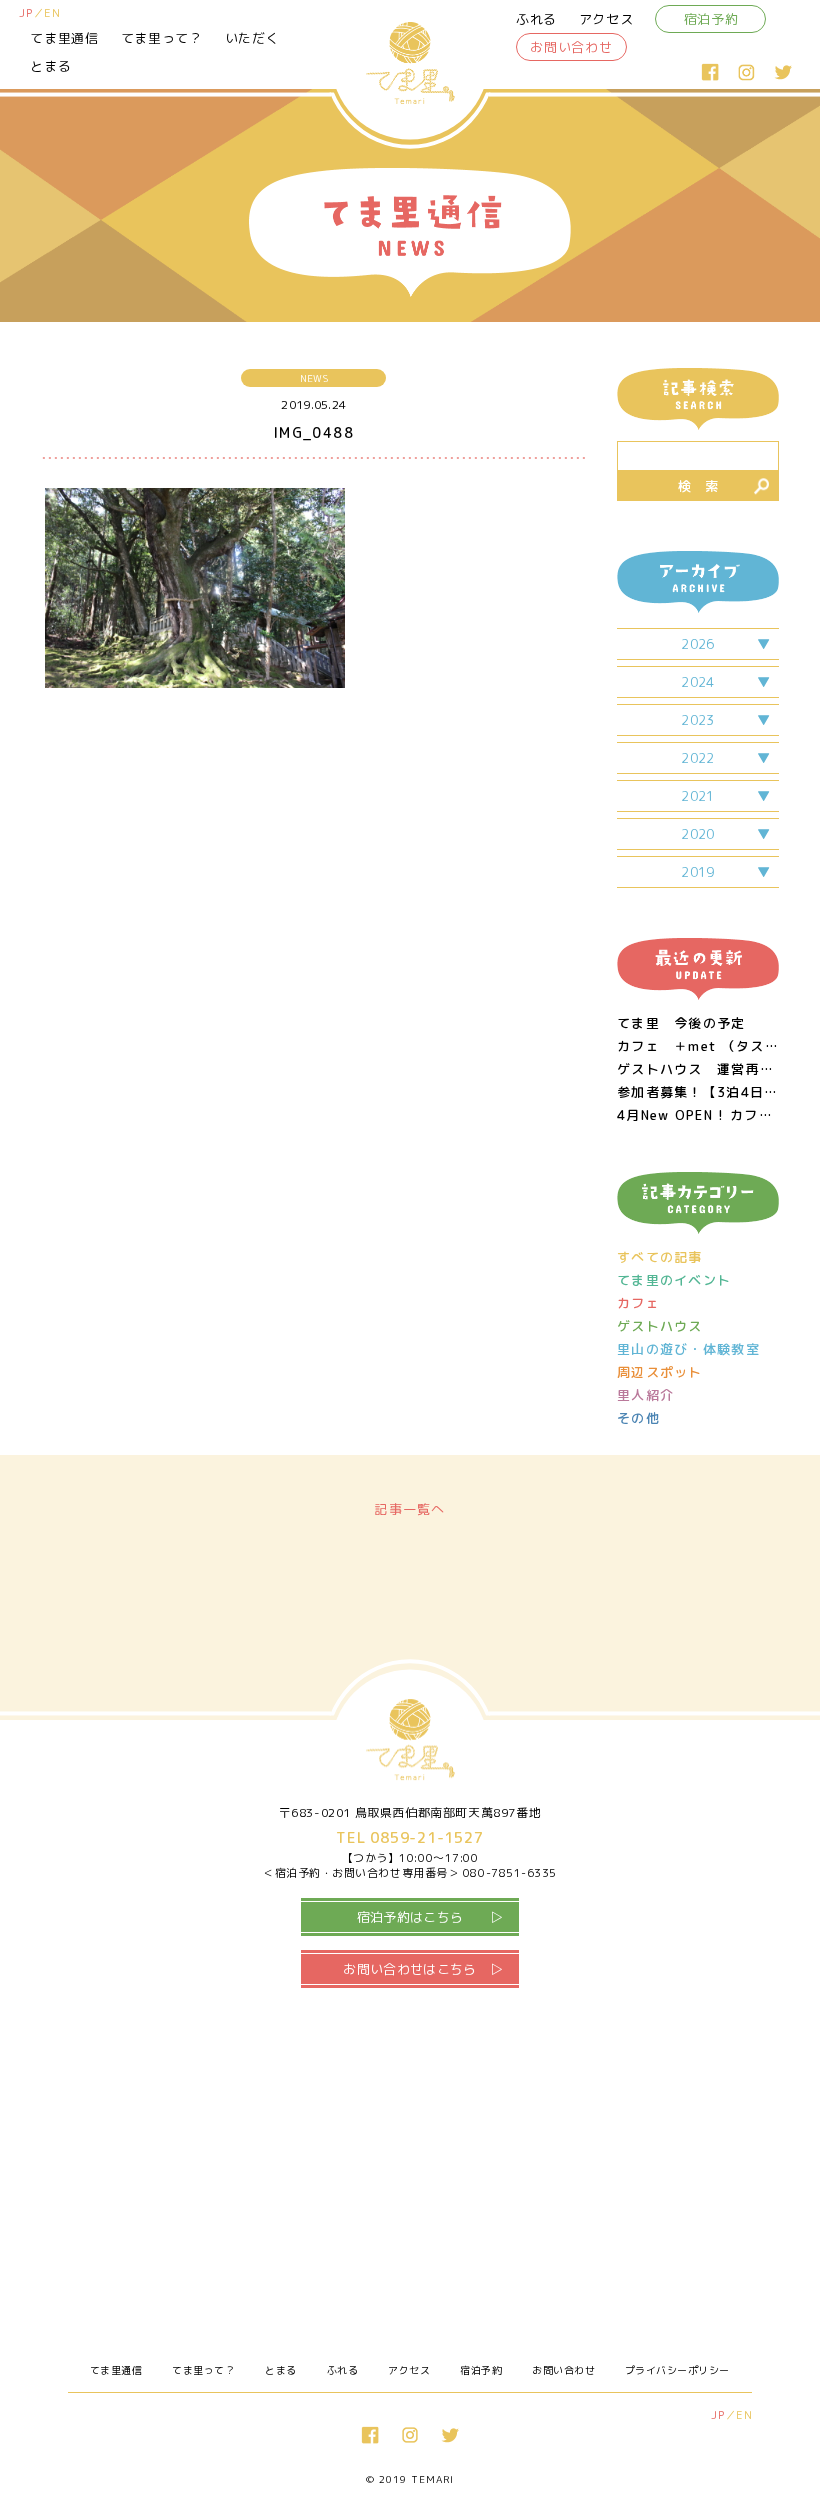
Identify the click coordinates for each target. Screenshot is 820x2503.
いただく (252, 38)
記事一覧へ (410, 1509)
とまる (50, 66)
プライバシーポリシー (677, 2370)
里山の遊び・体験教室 (688, 1349)
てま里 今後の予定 (681, 1023)
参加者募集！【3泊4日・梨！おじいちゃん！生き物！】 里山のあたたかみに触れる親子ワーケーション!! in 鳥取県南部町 (698, 1092)
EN (52, 13)
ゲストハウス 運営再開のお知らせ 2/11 (698, 1069)
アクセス (606, 19)
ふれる (536, 19)
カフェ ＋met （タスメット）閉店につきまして (698, 1046)
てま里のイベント (674, 1280)
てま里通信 (64, 38)
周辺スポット (660, 1372)
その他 (638, 1418)
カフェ (638, 1303)
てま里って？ (162, 38)
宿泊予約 (711, 19)
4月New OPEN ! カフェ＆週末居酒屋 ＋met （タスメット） (698, 1115)
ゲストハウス (660, 1326)
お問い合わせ (571, 47)
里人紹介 (645, 1395)
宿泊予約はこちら (410, 1917)
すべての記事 (660, 1257)
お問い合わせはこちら (409, 1969)
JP (25, 13)
